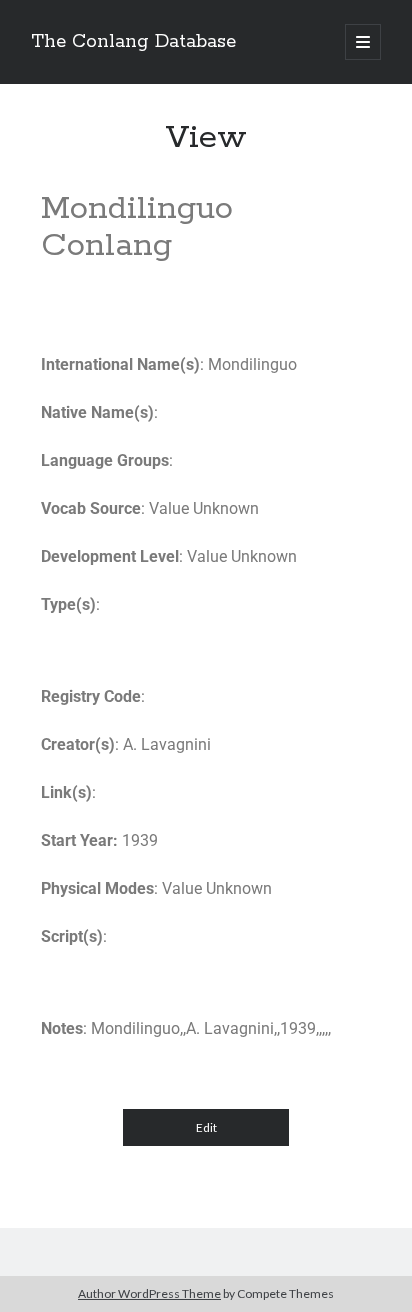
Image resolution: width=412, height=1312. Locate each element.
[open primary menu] (363, 42)
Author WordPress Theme (149, 1293)
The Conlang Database (133, 42)
